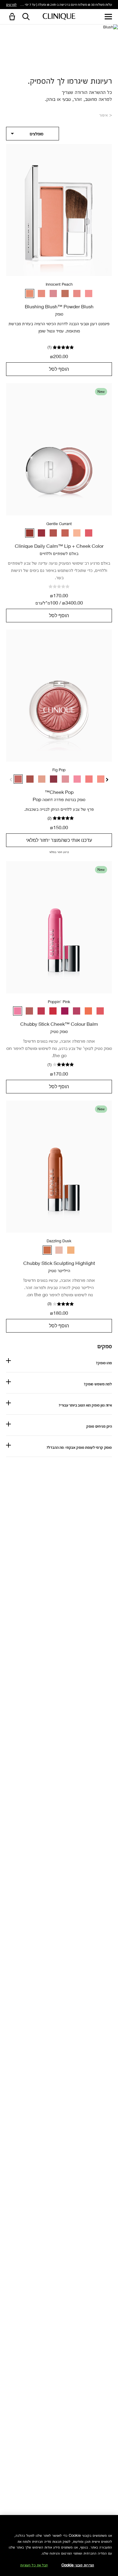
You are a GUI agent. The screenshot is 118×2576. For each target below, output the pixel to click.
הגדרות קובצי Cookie (78, 2565)
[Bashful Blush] (41, 294)
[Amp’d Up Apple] (29, 1011)
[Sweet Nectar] (89, 533)
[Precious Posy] (89, 294)
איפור (104, 115)
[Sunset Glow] (77, 294)
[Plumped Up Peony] (77, 1011)
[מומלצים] (33, 134)
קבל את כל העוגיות (34, 2565)
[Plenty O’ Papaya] (88, 1011)
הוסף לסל (59, 369)
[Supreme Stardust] (71, 1250)
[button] (11, 17)
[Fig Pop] (18, 779)
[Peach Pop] (89, 779)
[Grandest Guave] (100, 1011)
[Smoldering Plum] (53, 294)
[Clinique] (59, 17)
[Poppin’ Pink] (18, 1011)
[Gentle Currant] (30, 533)
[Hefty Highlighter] (59, 1250)
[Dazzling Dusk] (47, 1250)
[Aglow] (65, 294)
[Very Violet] (65, 1011)
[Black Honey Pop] (30, 779)
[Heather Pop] (65, 779)
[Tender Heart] (53, 533)
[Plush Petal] (65, 533)
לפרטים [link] (11, 4)
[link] (59, 210)
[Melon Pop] (101, 779)
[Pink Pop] (77, 779)
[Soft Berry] (41, 533)
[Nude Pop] (42, 779)
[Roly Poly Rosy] (41, 1011)
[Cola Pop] (54, 779)
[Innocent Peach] (30, 294)
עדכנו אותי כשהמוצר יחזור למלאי (59, 840)
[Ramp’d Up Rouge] (53, 1011)
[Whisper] (77, 533)
